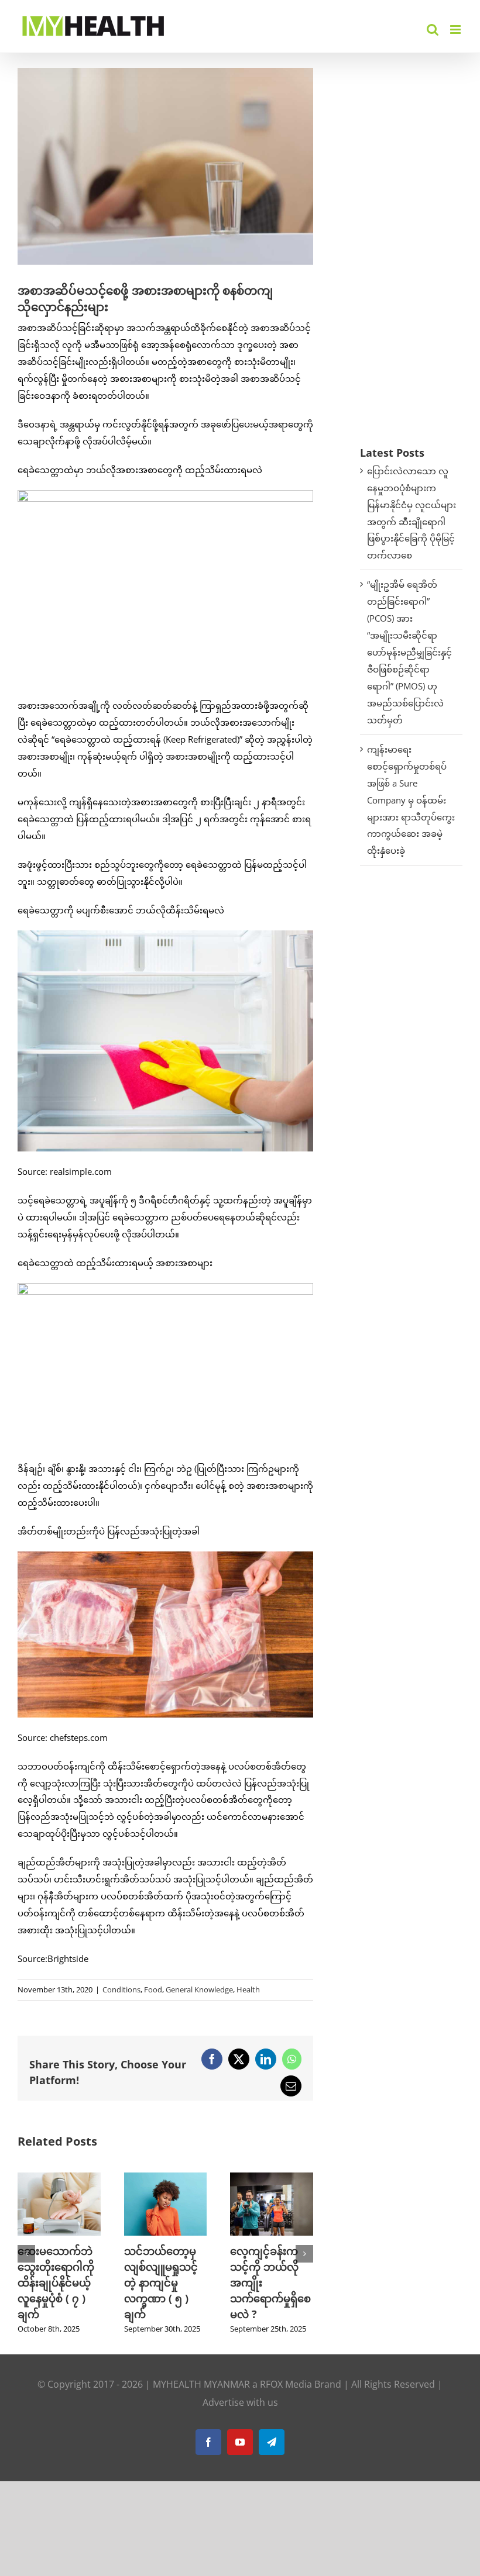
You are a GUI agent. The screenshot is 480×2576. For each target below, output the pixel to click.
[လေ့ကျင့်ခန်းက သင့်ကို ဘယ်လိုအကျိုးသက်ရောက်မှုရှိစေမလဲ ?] (272, 2178)
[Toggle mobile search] (433, 30)
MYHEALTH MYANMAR (201, 2384)
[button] (26, 2254)
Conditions (121, 1989)
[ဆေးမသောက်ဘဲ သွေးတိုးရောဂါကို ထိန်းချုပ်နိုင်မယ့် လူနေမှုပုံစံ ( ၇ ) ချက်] (59, 2178)
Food (153, 1989)
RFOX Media (286, 2384)
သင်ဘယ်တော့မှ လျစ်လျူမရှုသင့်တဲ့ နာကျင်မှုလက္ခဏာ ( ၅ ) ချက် (161, 2282)
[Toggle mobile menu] (456, 30)
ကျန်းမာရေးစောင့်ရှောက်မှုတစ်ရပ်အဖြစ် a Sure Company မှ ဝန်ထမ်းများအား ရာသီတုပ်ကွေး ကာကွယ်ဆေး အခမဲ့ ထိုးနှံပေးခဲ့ (411, 800)
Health (248, 1989)
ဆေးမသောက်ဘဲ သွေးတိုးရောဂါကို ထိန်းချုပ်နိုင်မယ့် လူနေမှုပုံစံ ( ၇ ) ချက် (56, 2282)
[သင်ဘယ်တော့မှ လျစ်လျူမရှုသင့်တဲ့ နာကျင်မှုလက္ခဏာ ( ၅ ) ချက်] (166, 2178)
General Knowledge (199, 1989)
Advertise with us (240, 2402)
